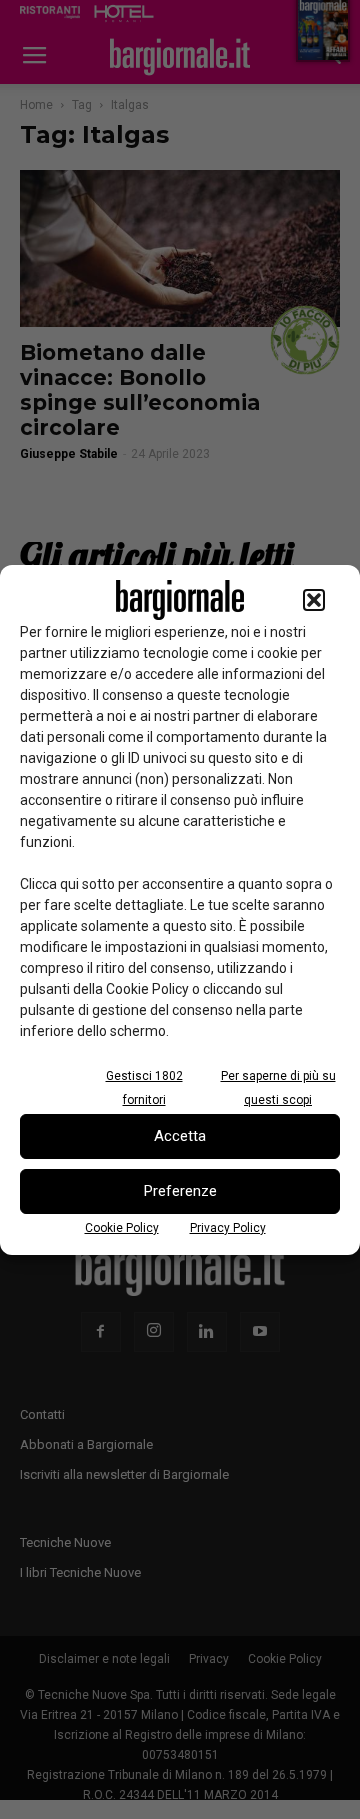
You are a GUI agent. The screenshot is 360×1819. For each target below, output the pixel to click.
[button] (314, 600)
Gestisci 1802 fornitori (144, 1088)
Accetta (180, 1136)
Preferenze (180, 1191)
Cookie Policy (122, 1228)
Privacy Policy (228, 1228)
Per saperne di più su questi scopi (278, 1088)
